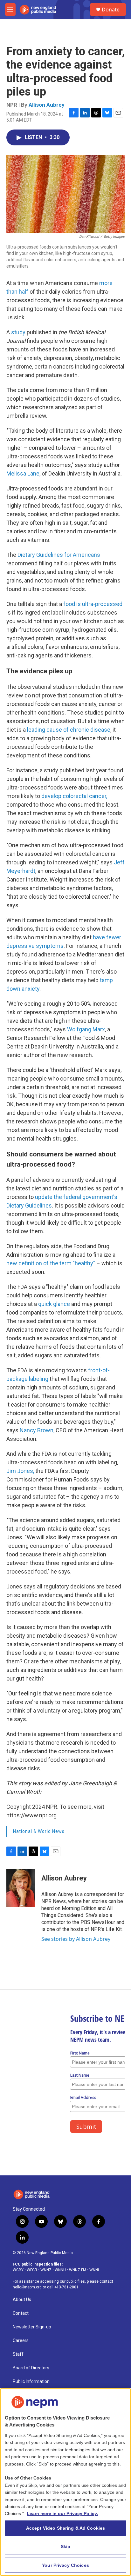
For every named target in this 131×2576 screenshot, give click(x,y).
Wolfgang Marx (85, 1029)
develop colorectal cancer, (74, 796)
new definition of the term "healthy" (51, 1263)
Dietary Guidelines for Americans (59, 555)
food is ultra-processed (93, 604)
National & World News (39, 1831)
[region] (65, 2482)
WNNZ (46, 2270)
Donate (111, 10)
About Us (22, 2300)
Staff (18, 2354)
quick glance (54, 1304)
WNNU (60, 2270)
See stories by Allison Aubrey (76, 1939)
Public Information (31, 2382)
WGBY (18, 2270)
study (18, 332)
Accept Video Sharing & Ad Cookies (66, 2528)
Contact (21, 2313)
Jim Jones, (21, 1471)
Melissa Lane (23, 473)
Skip (66, 2546)
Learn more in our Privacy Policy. (62, 2513)
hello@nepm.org (27, 2287)
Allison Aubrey (47, 105)
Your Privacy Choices (65, 2565)
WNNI (94, 2270)
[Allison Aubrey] (21, 1888)
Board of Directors (31, 2368)
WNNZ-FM (78, 2270)
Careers (21, 2341)
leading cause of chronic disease (69, 730)
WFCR (32, 2270)
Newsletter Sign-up (32, 2327)
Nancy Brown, (38, 1430)
